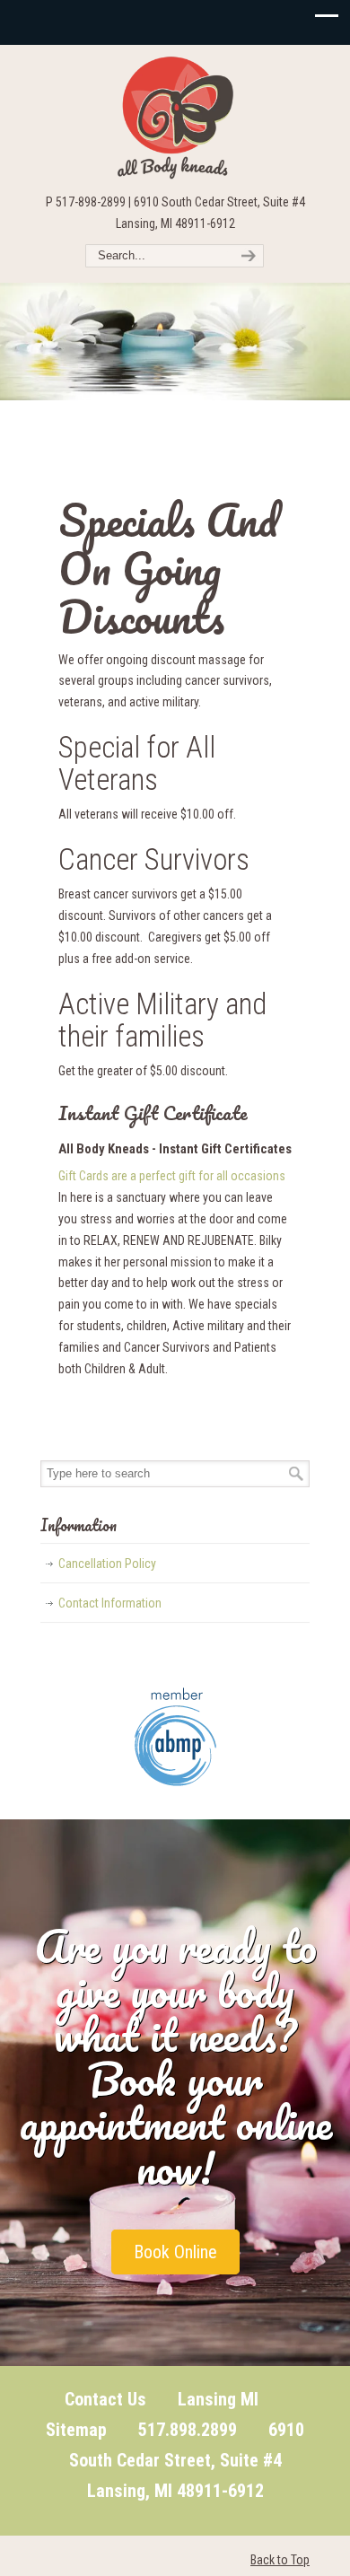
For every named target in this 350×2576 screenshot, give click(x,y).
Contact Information (110, 1603)
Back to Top (280, 2560)
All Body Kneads (175, 118)
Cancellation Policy (107, 1564)
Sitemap (76, 2430)
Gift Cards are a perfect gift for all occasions (172, 1176)
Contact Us (105, 2399)
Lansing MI (218, 2399)
